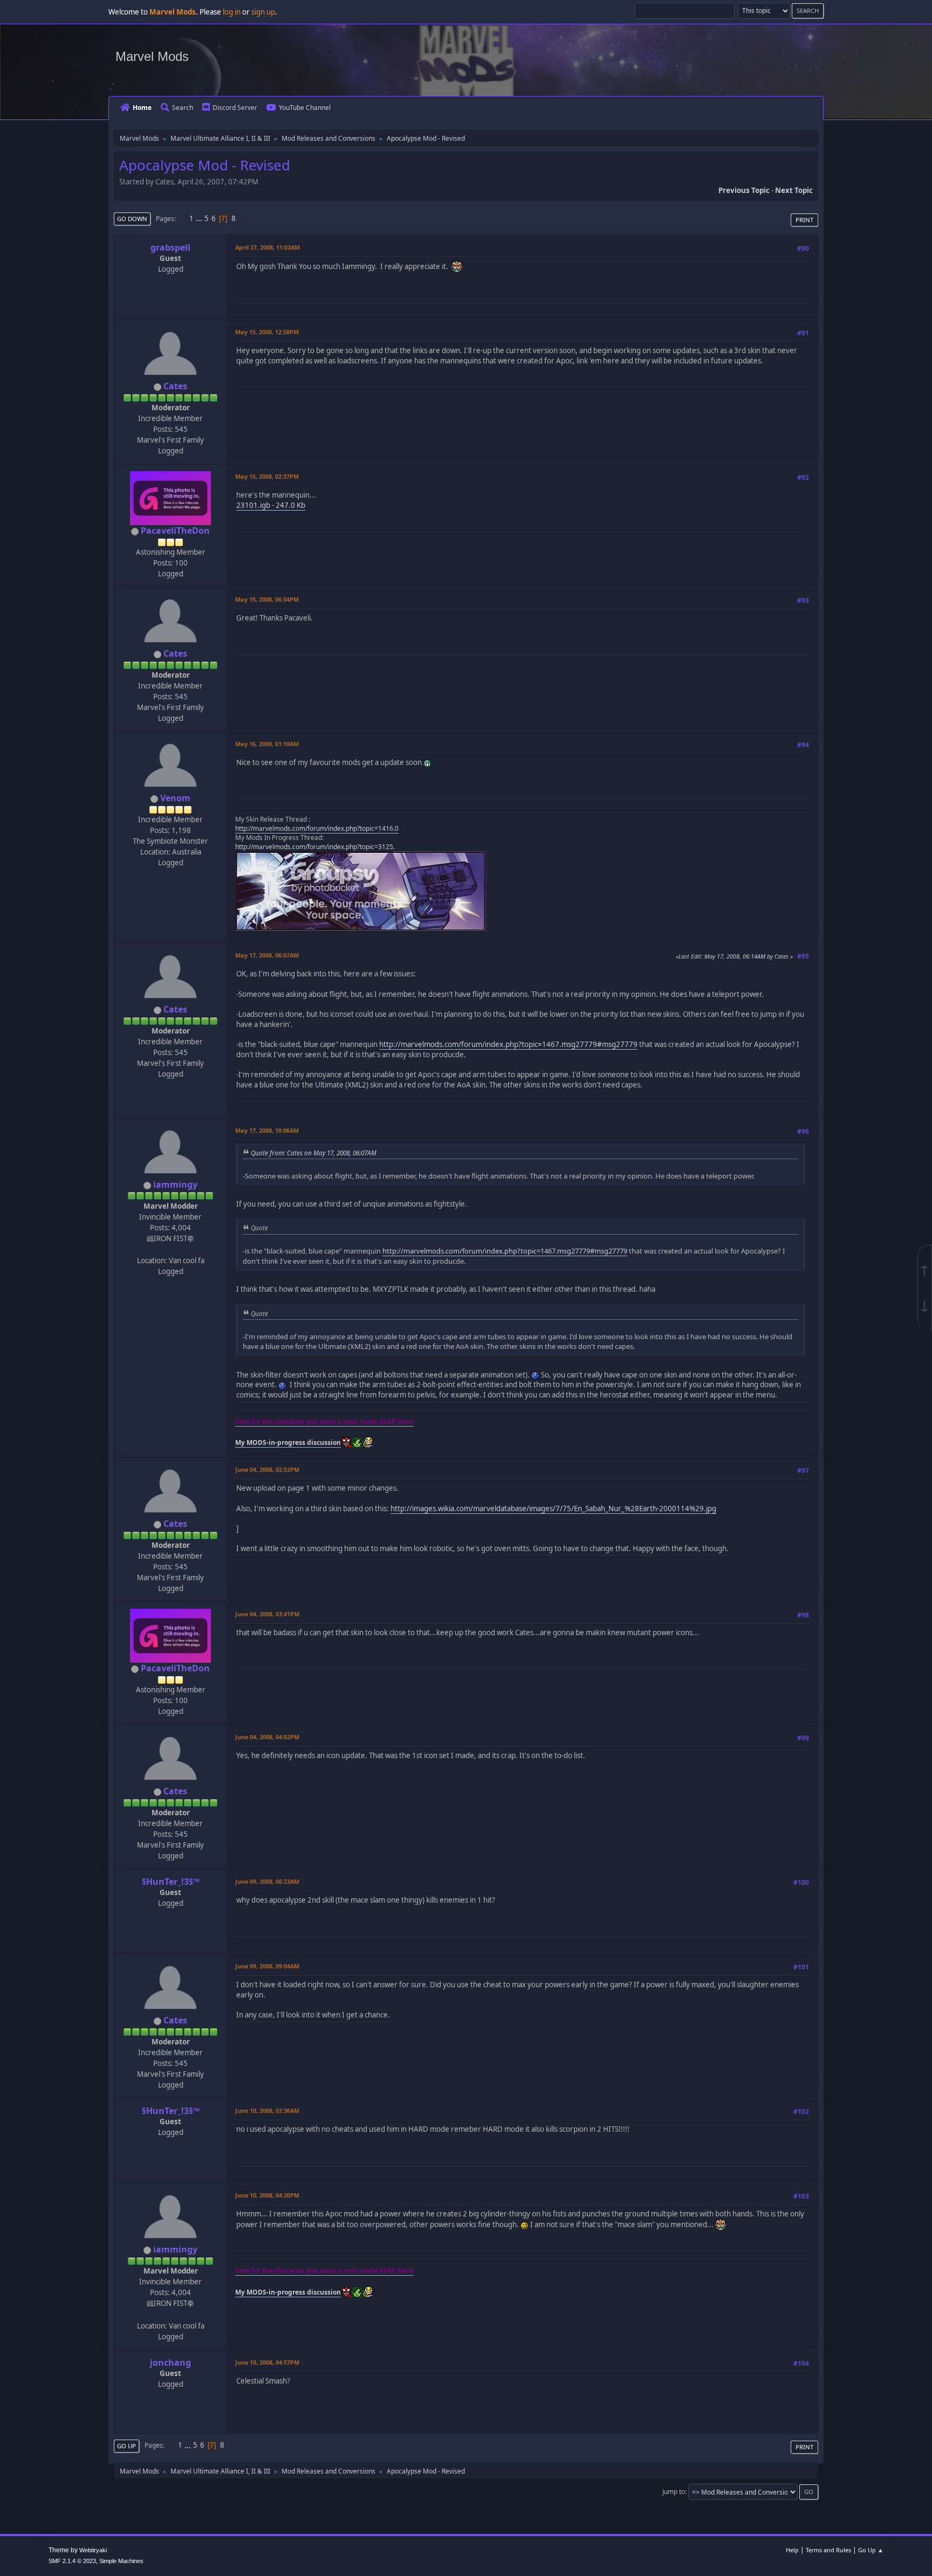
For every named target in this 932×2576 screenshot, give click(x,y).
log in (232, 12)
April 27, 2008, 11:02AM (268, 247)
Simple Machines (121, 2561)
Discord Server (235, 108)
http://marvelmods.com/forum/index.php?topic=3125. (315, 847)
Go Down (132, 219)
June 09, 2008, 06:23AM (267, 1881)
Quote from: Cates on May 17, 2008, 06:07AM (314, 1153)
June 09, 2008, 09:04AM (267, 1966)
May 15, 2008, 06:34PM (267, 599)
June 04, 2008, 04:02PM (267, 1737)
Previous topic (744, 190)
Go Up (126, 2446)
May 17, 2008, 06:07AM (267, 955)
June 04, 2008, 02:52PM (267, 1469)
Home (142, 108)
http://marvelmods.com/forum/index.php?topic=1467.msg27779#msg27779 (508, 1044)
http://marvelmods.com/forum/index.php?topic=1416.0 (317, 828)
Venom (175, 798)
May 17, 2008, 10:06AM (267, 1130)
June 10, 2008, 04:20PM (267, 2195)
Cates (175, 386)
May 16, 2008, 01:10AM (267, 744)
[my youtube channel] (169, 1249)
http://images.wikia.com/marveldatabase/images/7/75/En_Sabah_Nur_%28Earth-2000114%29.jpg (553, 1509)
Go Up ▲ (871, 2550)
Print (804, 220)
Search (183, 108)
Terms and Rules (828, 2550)
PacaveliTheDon (175, 531)
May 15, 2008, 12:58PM (267, 332)
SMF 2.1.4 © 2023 (72, 2561)
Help (792, 2550)
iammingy (175, 1184)
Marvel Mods (152, 56)
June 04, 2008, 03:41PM (267, 1614)
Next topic (794, 190)
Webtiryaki (93, 2550)
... (200, 218)
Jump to (674, 2492)
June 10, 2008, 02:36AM (267, 2110)
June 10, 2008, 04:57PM (267, 2362)
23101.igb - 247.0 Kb (271, 505)
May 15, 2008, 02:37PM (267, 476)
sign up (263, 12)
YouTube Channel (305, 108)
